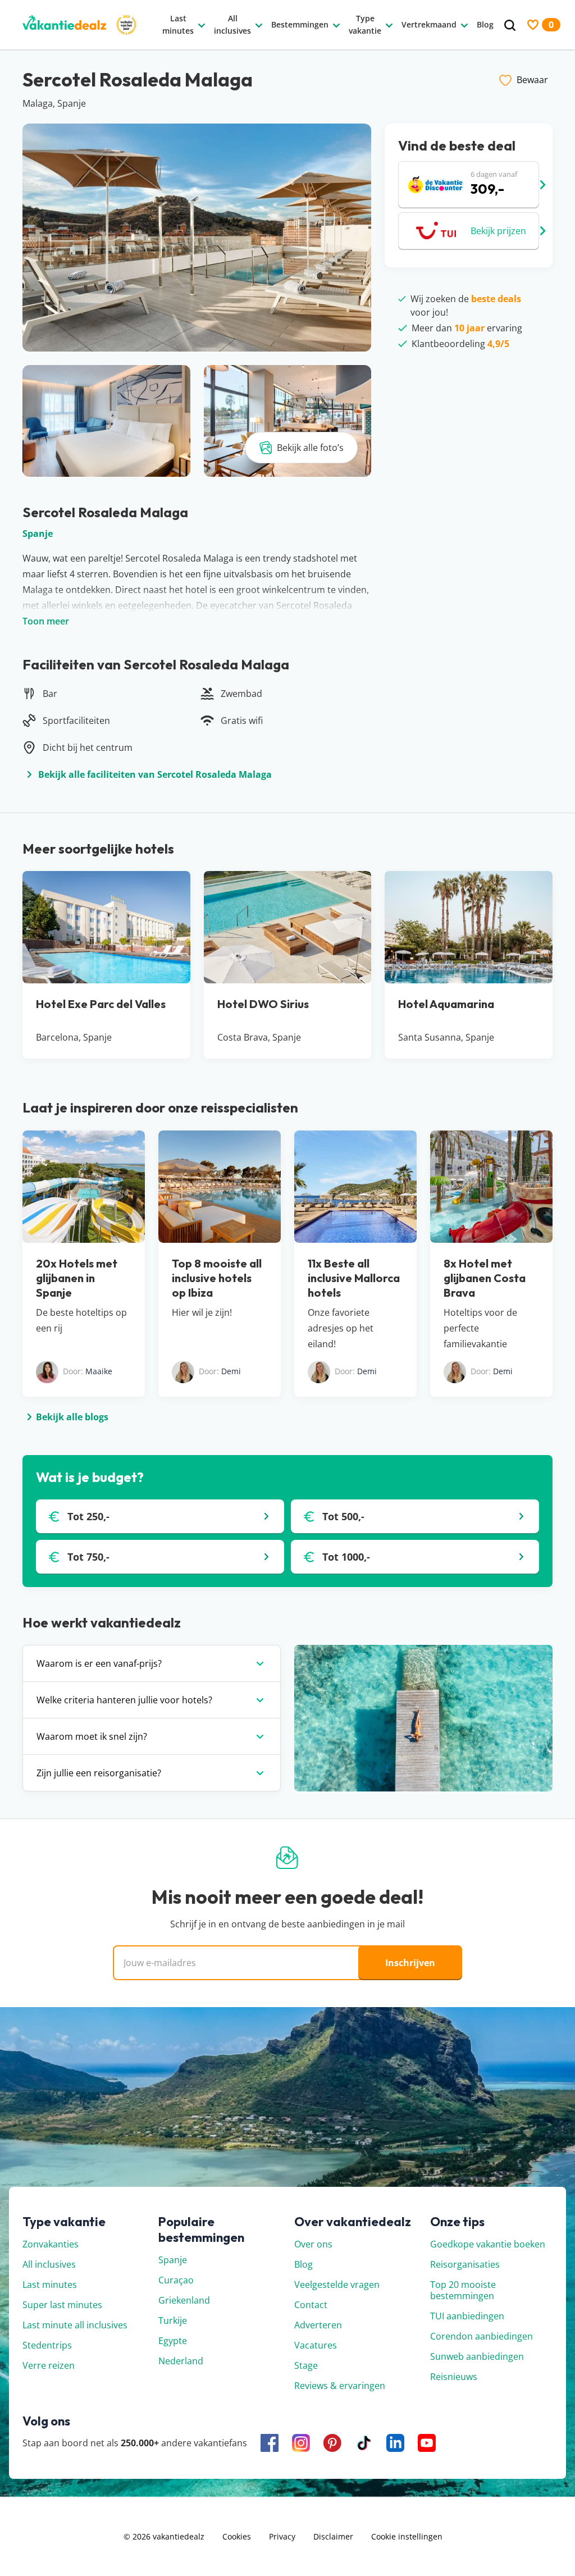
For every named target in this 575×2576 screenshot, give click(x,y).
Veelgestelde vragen (337, 2285)
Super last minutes (62, 2305)
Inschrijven (410, 1963)
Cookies (237, 2536)
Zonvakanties (51, 2244)
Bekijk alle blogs (72, 1417)
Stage (306, 2365)
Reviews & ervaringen (340, 2386)
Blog (304, 2264)
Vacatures (316, 2345)
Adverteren (318, 2325)
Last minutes (50, 2285)
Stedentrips (47, 2345)
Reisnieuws (454, 2377)
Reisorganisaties (465, 2264)
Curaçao (176, 2280)
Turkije (173, 2320)
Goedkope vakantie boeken (488, 2244)
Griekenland (184, 2300)
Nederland (181, 2361)
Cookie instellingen (407, 2536)
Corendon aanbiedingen (482, 2336)
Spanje (38, 534)
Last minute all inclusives (75, 2325)
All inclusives (49, 2264)
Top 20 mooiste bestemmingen (463, 2290)
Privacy (282, 2536)
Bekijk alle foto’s (310, 448)
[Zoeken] (510, 26)
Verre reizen (49, 2365)
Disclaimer (333, 2536)
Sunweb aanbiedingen (477, 2356)
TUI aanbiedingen (467, 2316)
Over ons (313, 2244)
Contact (311, 2305)
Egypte (173, 2341)
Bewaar (532, 80)
